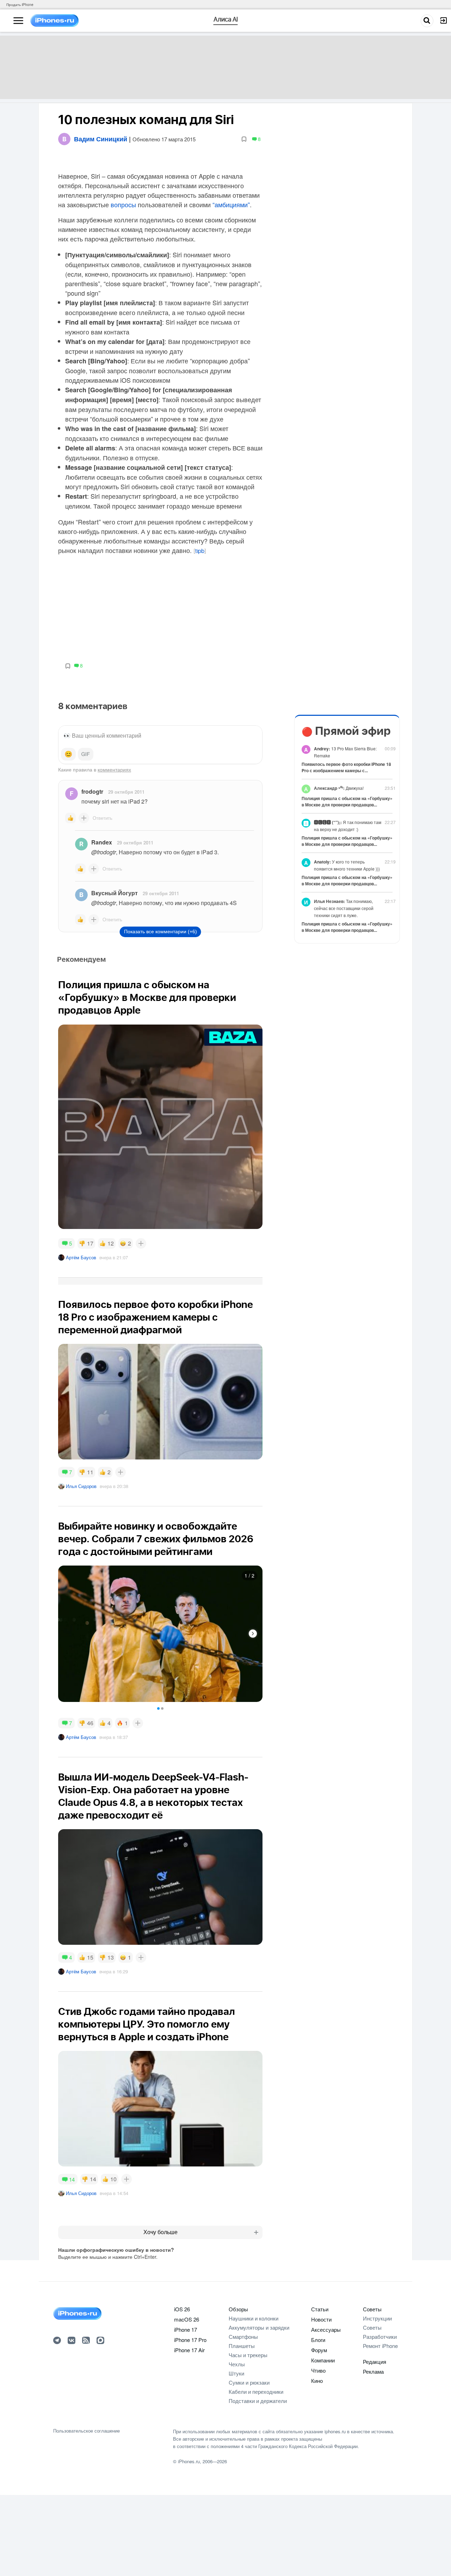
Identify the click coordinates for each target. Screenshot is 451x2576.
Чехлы (237, 2364)
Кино (317, 2381)
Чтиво (318, 2370)
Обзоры (238, 2309)
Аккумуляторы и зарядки (259, 2327)
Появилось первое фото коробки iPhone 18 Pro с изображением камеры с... (346, 767)
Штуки (236, 2373)
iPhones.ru (189, 2461)
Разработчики (380, 2337)
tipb (200, 551)
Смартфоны (243, 2337)
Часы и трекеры (248, 2355)
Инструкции (377, 2318)
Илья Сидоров (81, 1486)
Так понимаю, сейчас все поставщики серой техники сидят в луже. (344, 908)
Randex (102, 842)
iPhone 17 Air (189, 2350)
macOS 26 (187, 2319)
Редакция (375, 2362)
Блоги (318, 2340)
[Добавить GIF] (86, 754)
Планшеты (242, 2346)
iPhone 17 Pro (190, 2340)
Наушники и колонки (254, 2318)
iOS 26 (182, 2309)
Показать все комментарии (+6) (160, 932)
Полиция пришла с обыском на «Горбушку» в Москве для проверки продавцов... (347, 801)
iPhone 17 (186, 2329)
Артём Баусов (81, 1257)
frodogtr (92, 791)
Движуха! (339, 788)
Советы (372, 2309)
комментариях (114, 769)
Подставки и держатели (258, 2401)
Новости (321, 2319)
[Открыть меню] (18, 21)
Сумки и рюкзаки (249, 2382)
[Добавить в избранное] (244, 139)
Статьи (320, 2309)
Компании (323, 2360)
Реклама (373, 2371)
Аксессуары (326, 2329)
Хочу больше (160, 2232)
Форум (319, 2350)
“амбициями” (231, 204)
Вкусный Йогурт (115, 893)
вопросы (123, 204)
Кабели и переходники (256, 2391)
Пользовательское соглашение (87, 2431)
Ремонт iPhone (380, 2346)
